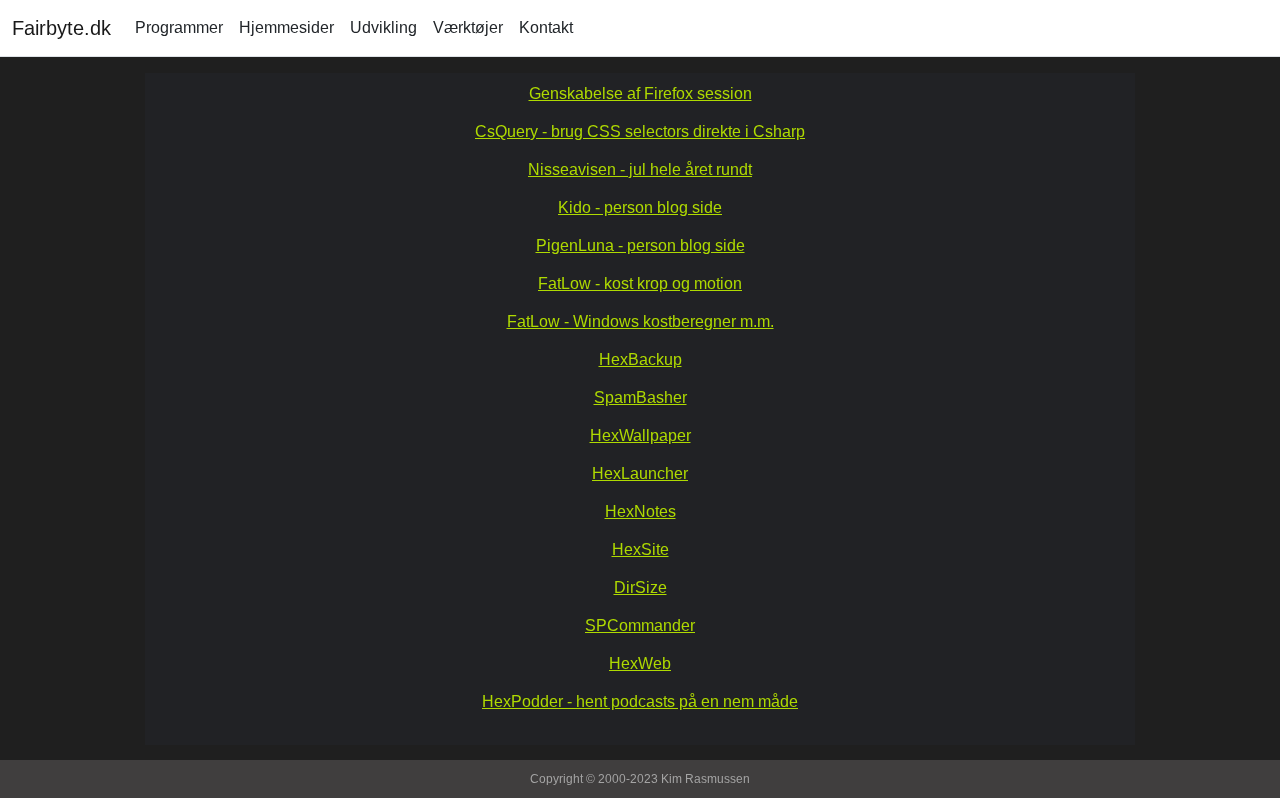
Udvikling (383, 27)
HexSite (640, 549)
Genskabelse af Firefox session (640, 93)
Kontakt (546, 27)
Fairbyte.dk (61, 28)
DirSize (640, 587)
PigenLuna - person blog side (640, 245)
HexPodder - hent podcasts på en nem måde (640, 701)
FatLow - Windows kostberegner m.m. (640, 321)
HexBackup (640, 359)
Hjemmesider (286, 27)
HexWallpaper (640, 435)
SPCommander (640, 625)
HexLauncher (640, 473)
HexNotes (640, 511)
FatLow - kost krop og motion (640, 283)
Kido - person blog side (640, 207)
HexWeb (640, 663)
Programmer (179, 27)
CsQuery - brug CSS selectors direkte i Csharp (640, 131)
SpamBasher (640, 397)
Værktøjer (468, 27)
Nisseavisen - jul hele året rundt (640, 169)
